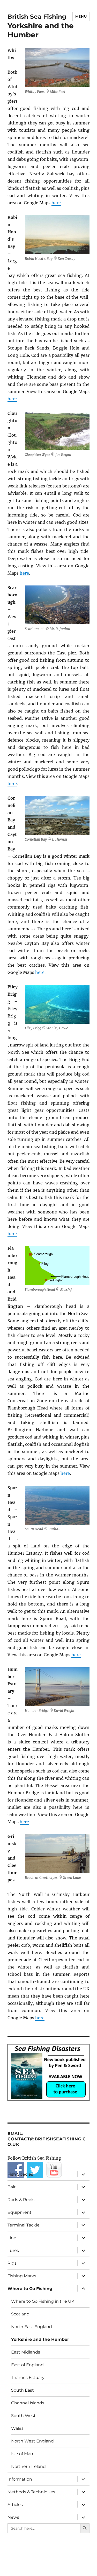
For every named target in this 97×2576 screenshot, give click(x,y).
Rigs (12, 2263)
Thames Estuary (28, 2378)
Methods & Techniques (31, 2492)
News (13, 2517)
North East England (32, 2327)
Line (12, 2238)
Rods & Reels (21, 2200)
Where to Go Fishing (30, 2289)
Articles (15, 2505)
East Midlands (26, 2352)
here (56, 203)
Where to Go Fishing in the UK (43, 2301)
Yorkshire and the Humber (40, 2339)
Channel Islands (28, 2403)
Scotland (20, 2314)
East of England (27, 2365)
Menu (81, 16)
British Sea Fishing (37, 17)
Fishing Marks (22, 2276)
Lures (13, 2250)
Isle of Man (22, 2454)
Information (20, 2479)
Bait (12, 2187)
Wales (17, 2428)
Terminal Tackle (24, 2225)
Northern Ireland (28, 2466)
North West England (32, 2441)
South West (23, 2416)
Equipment (20, 2212)
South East (23, 2390)
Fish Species (20, 2174)
